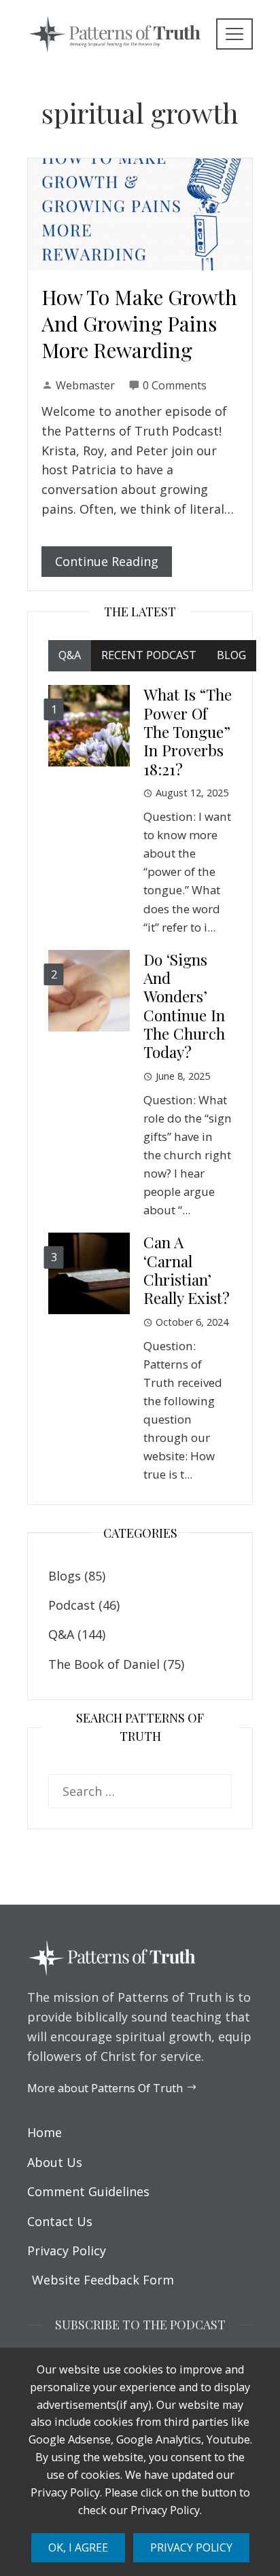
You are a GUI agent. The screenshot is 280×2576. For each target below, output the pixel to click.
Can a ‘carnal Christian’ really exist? (187, 1270)
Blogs (65, 1576)
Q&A (61, 1634)
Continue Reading (107, 561)
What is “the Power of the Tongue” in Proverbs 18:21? (188, 731)
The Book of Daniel (104, 1664)
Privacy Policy (191, 2547)
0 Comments (175, 385)
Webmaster (85, 385)
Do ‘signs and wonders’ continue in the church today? (184, 1006)
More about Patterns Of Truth (105, 2088)
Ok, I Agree (78, 2547)
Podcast (72, 1605)
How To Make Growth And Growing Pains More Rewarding (139, 323)
